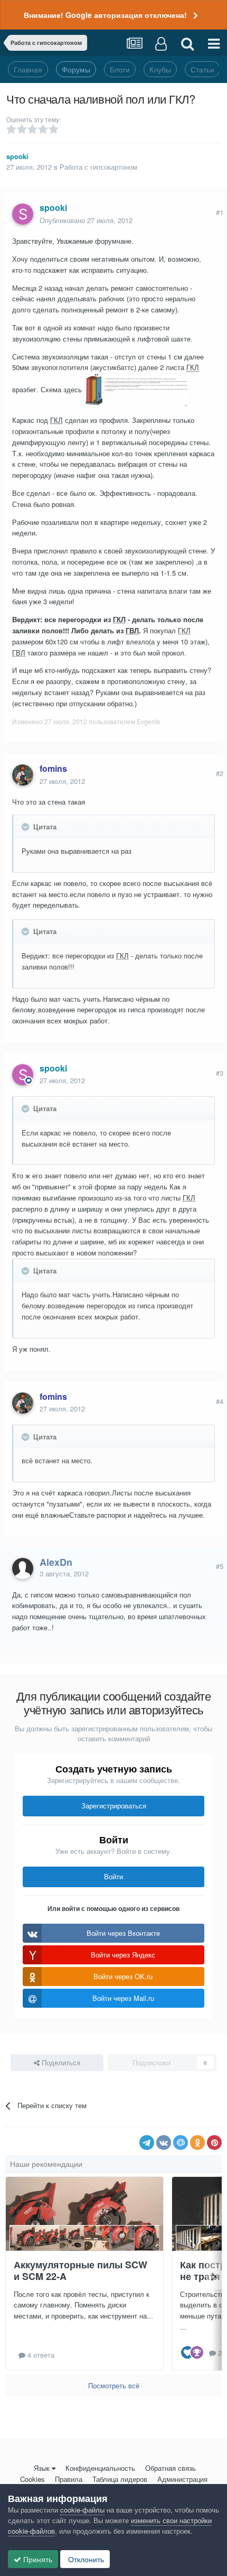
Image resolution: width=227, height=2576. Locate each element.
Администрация (182, 2479)
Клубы (160, 69)
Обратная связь (171, 2468)
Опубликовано (86, 220)
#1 (220, 212)
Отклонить (85, 2559)
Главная (28, 69)
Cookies (32, 2479)
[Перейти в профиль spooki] (23, 214)
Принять (37, 2559)
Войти (113, 1876)
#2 (220, 773)
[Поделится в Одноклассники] (197, 2143)
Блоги (120, 69)
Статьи (202, 69)
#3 (220, 1073)
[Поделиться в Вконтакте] (164, 2143)
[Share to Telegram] (147, 2143)
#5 (220, 1566)
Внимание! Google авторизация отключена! (105, 15)
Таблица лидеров (120, 2479)
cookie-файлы (82, 2510)
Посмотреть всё (114, 2385)
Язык (42, 2468)
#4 (220, 1401)
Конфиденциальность (100, 2468)
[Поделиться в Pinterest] (214, 2143)
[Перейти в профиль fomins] (23, 775)
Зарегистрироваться (114, 1806)
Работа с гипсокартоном (98, 167)
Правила (69, 2479)
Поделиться (60, 2062)
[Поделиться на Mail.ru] (181, 2143)
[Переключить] (26, 827)
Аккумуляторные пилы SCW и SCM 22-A (81, 2271)
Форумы (76, 69)
